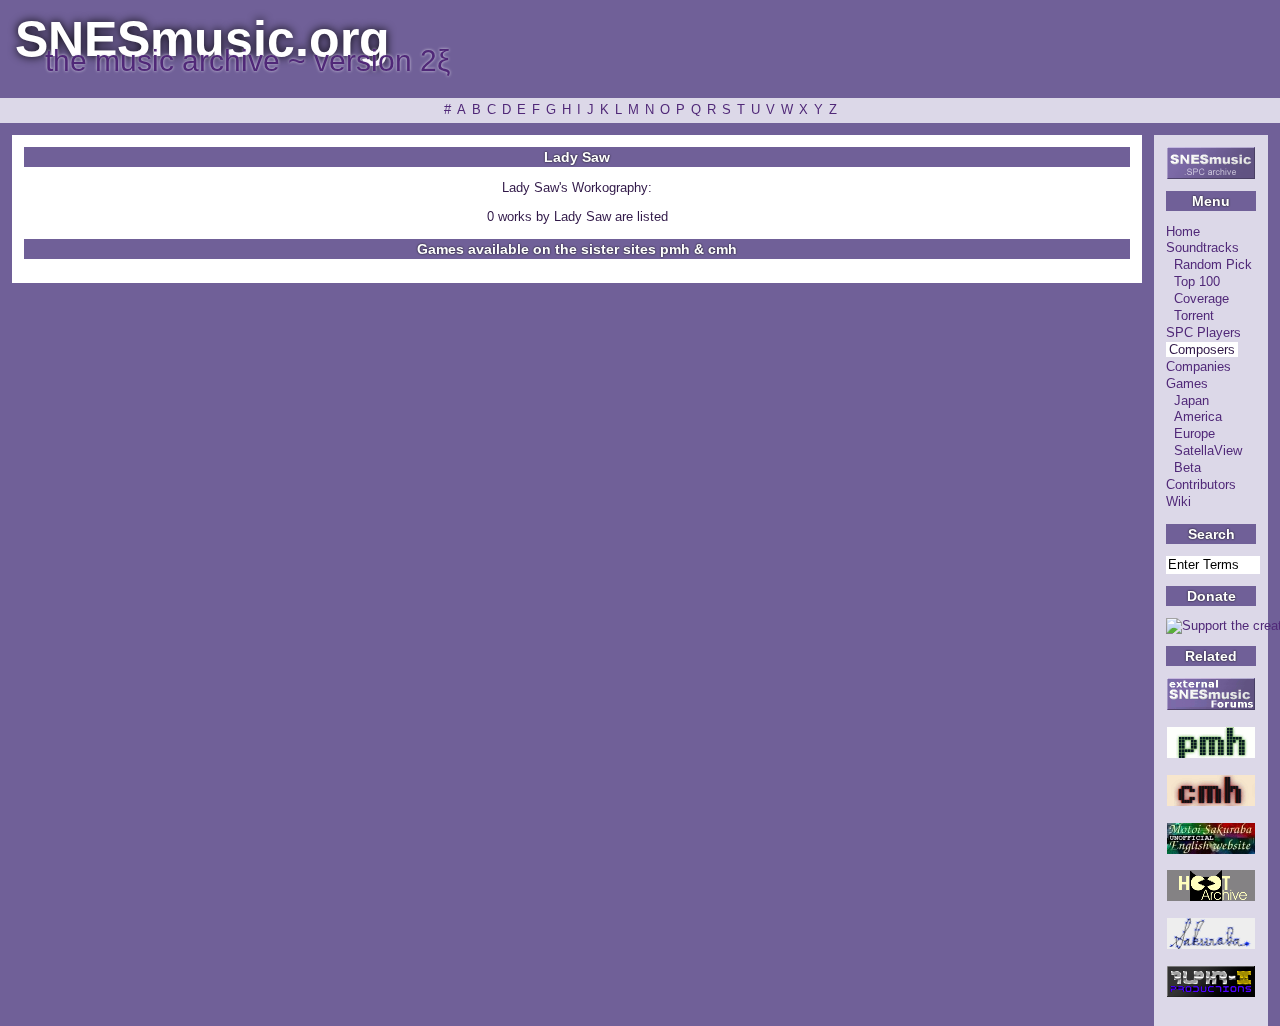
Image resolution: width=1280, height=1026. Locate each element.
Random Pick (1213, 264)
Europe (1194, 433)
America (1198, 416)
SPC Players (1203, 332)
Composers (1202, 349)
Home (1183, 231)
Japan (1191, 400)
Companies (1198, 366)
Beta (1187, 467)
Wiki (1178, 501)
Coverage (1201, 298)
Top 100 (1197, 281)
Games (1187, 383)
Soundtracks (1202, 247)
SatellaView (1208, 450)
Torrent (1194, 315)
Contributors (1201, 484)
